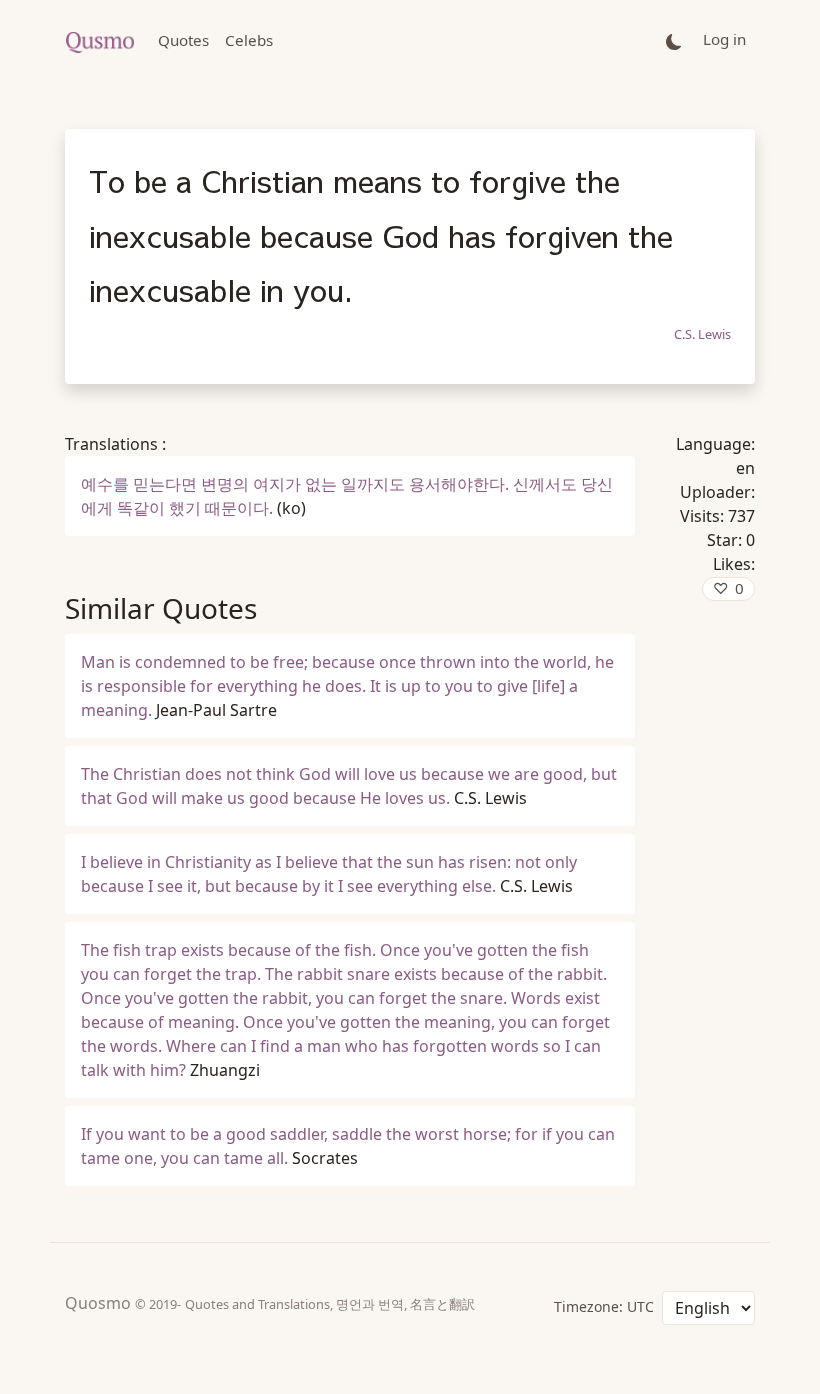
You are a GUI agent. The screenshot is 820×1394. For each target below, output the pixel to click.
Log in (724, 39)
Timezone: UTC (604, 1306)
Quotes (183, 40)
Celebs (249, 40)
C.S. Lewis (702, 334)
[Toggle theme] (674, 40)
